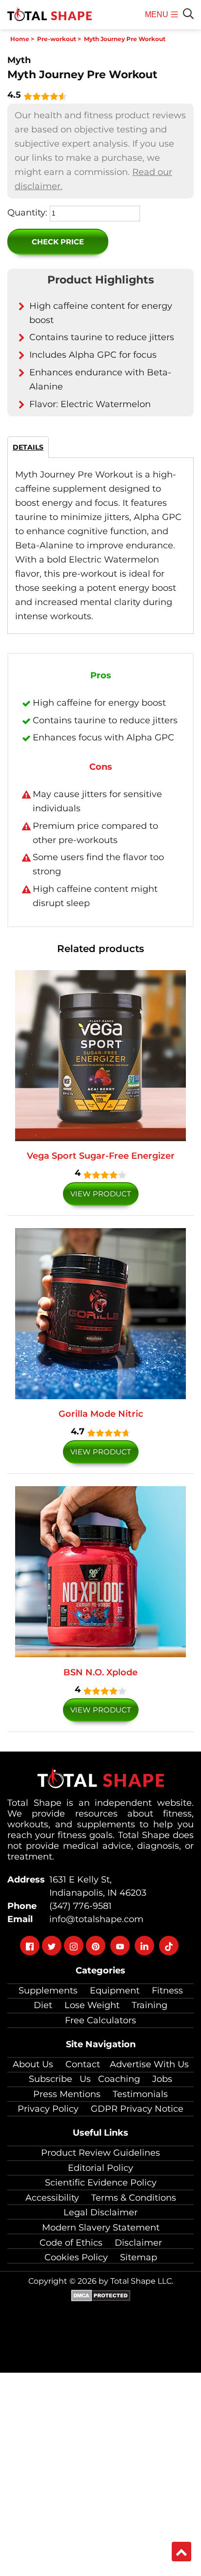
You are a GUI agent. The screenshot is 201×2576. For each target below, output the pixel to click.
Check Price (58, 242)
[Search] (188, 14)
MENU (158, 20)
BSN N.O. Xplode (100, 1672)
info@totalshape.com (94, 1919)
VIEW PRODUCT (101, 1194)
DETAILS (28, 447)
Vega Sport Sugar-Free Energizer (101, 1156)
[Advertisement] (100, 2473)
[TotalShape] (50, 15)
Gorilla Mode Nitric (101, 1414)
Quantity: (27, 213)
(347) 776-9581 (78, 1906)
